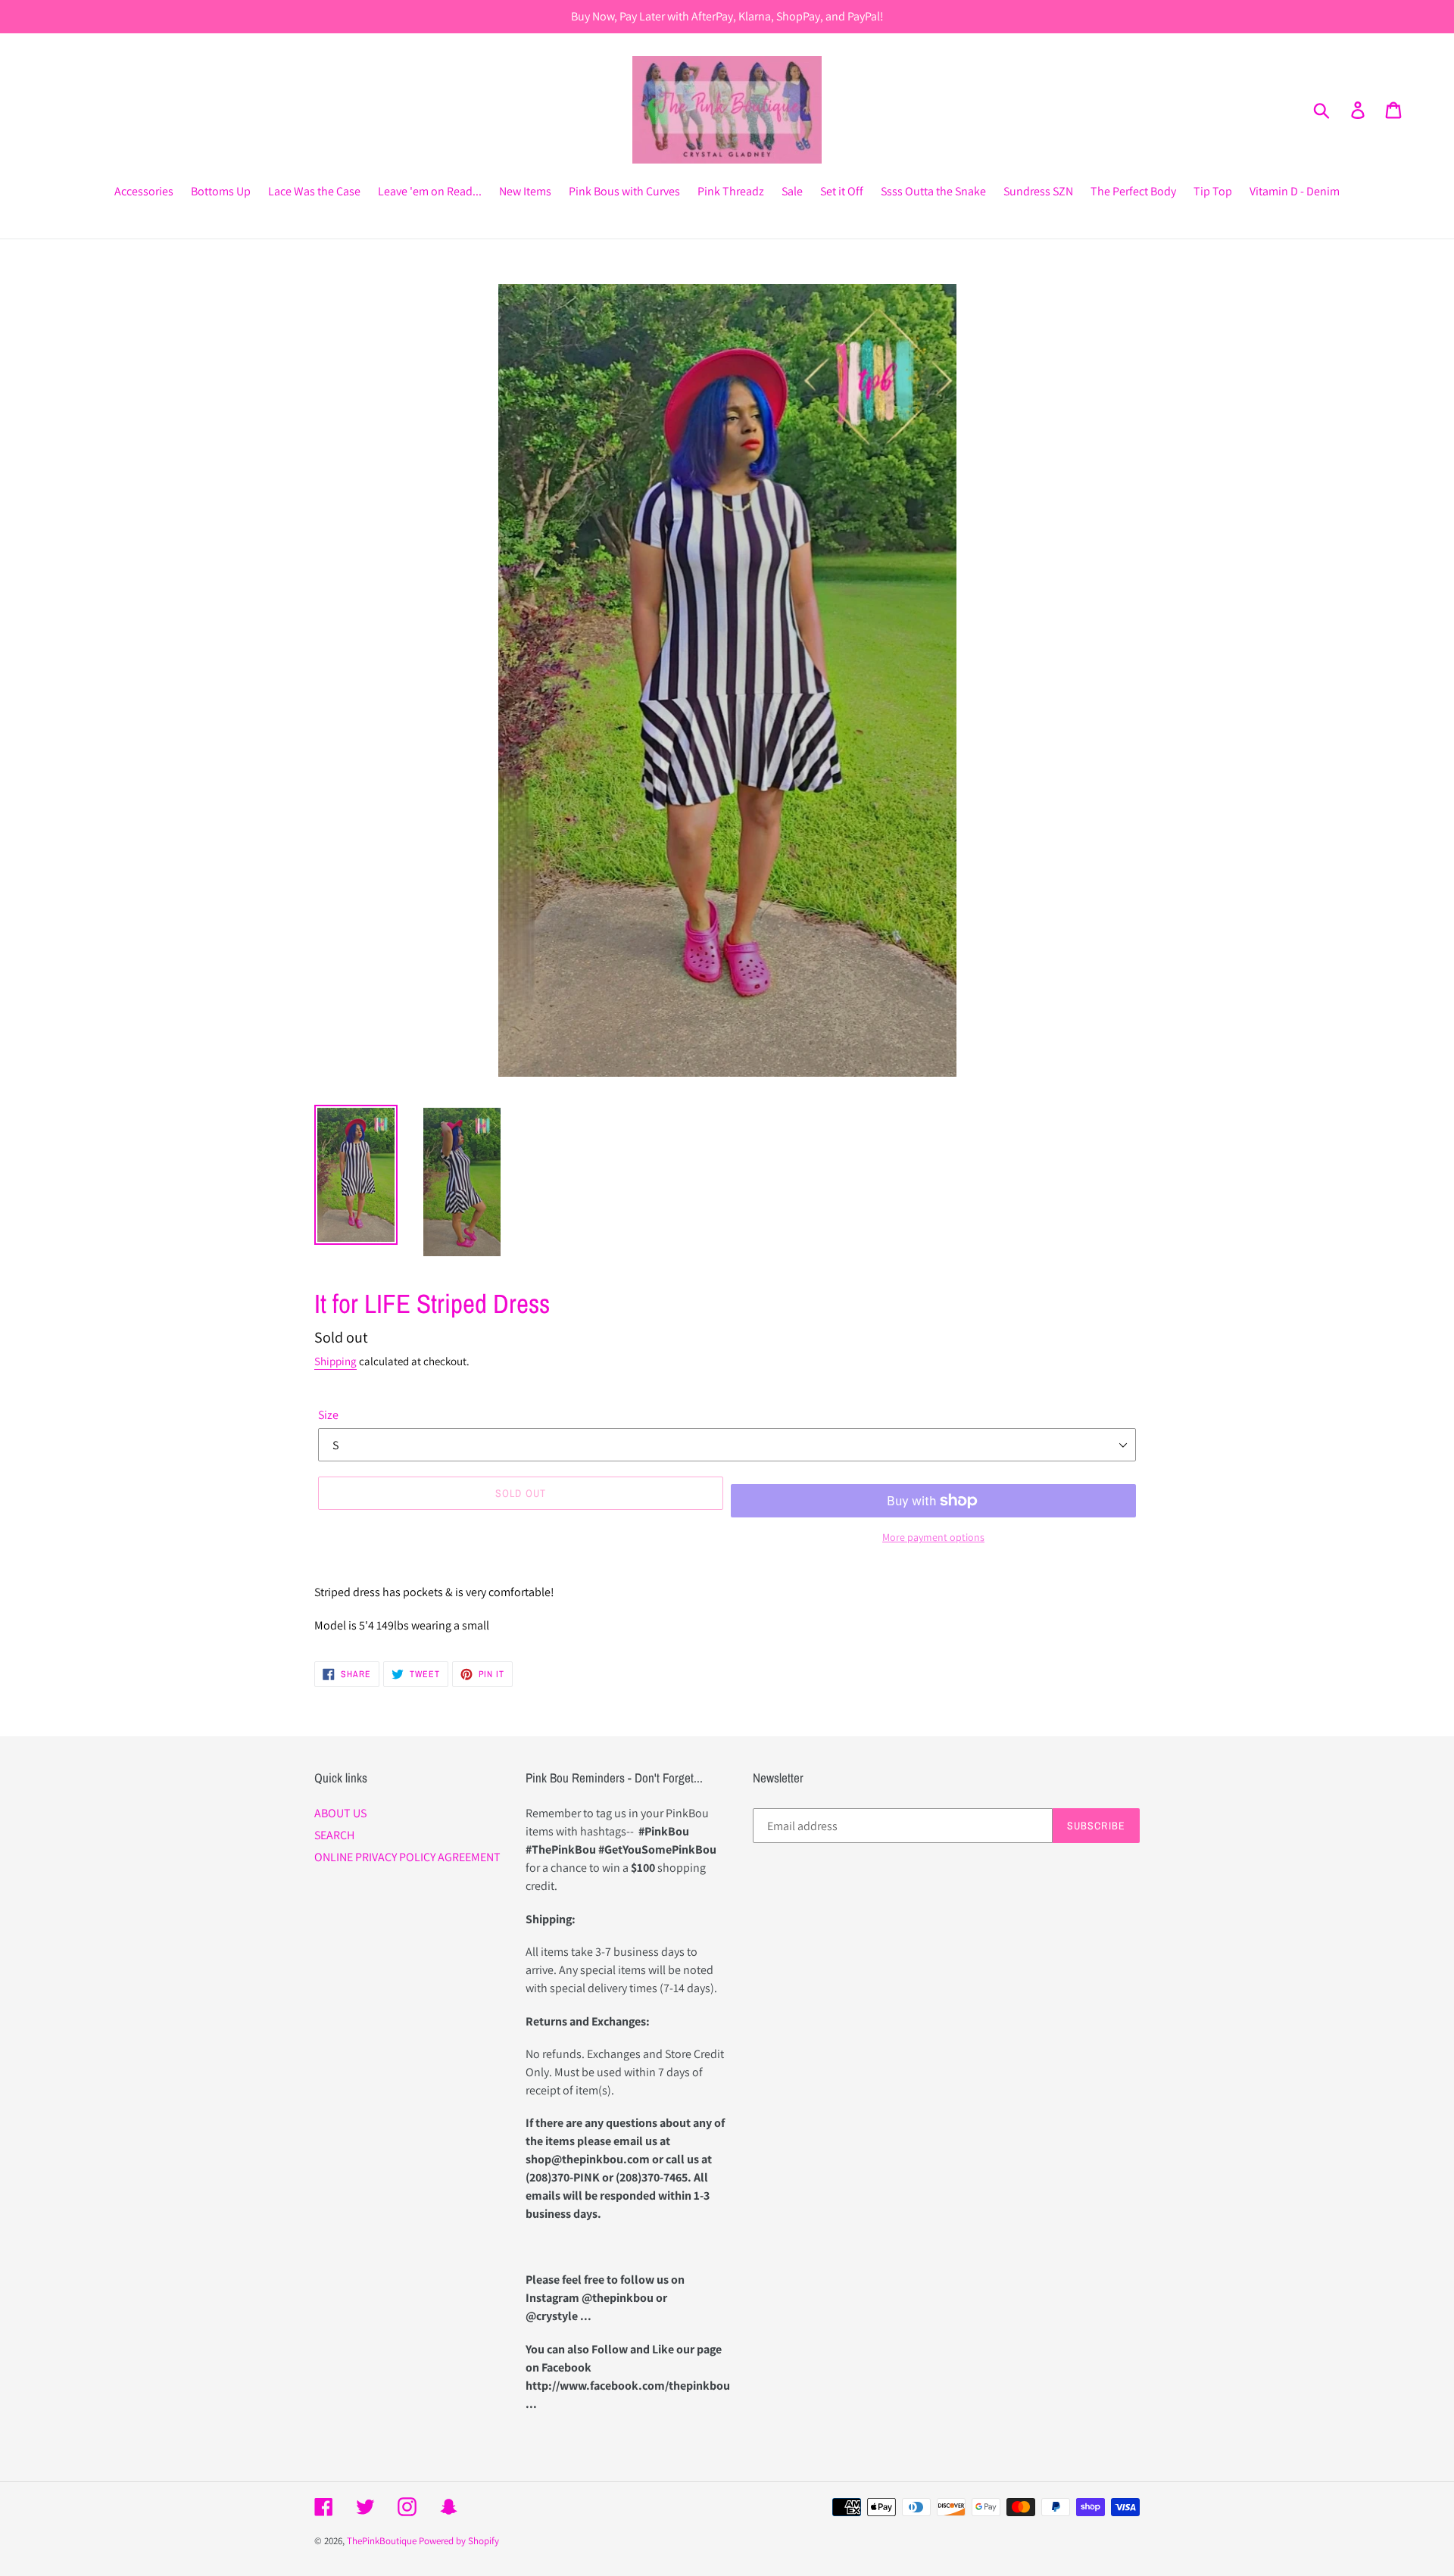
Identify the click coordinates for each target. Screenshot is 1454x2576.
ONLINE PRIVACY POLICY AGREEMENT (407, 1857)
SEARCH (334, 1835)
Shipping (335, 1361)
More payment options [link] (933, 1537)
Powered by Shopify (459, 2541)
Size (328, 1415)
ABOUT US (340, 1813)
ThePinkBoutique (382, 2541)
